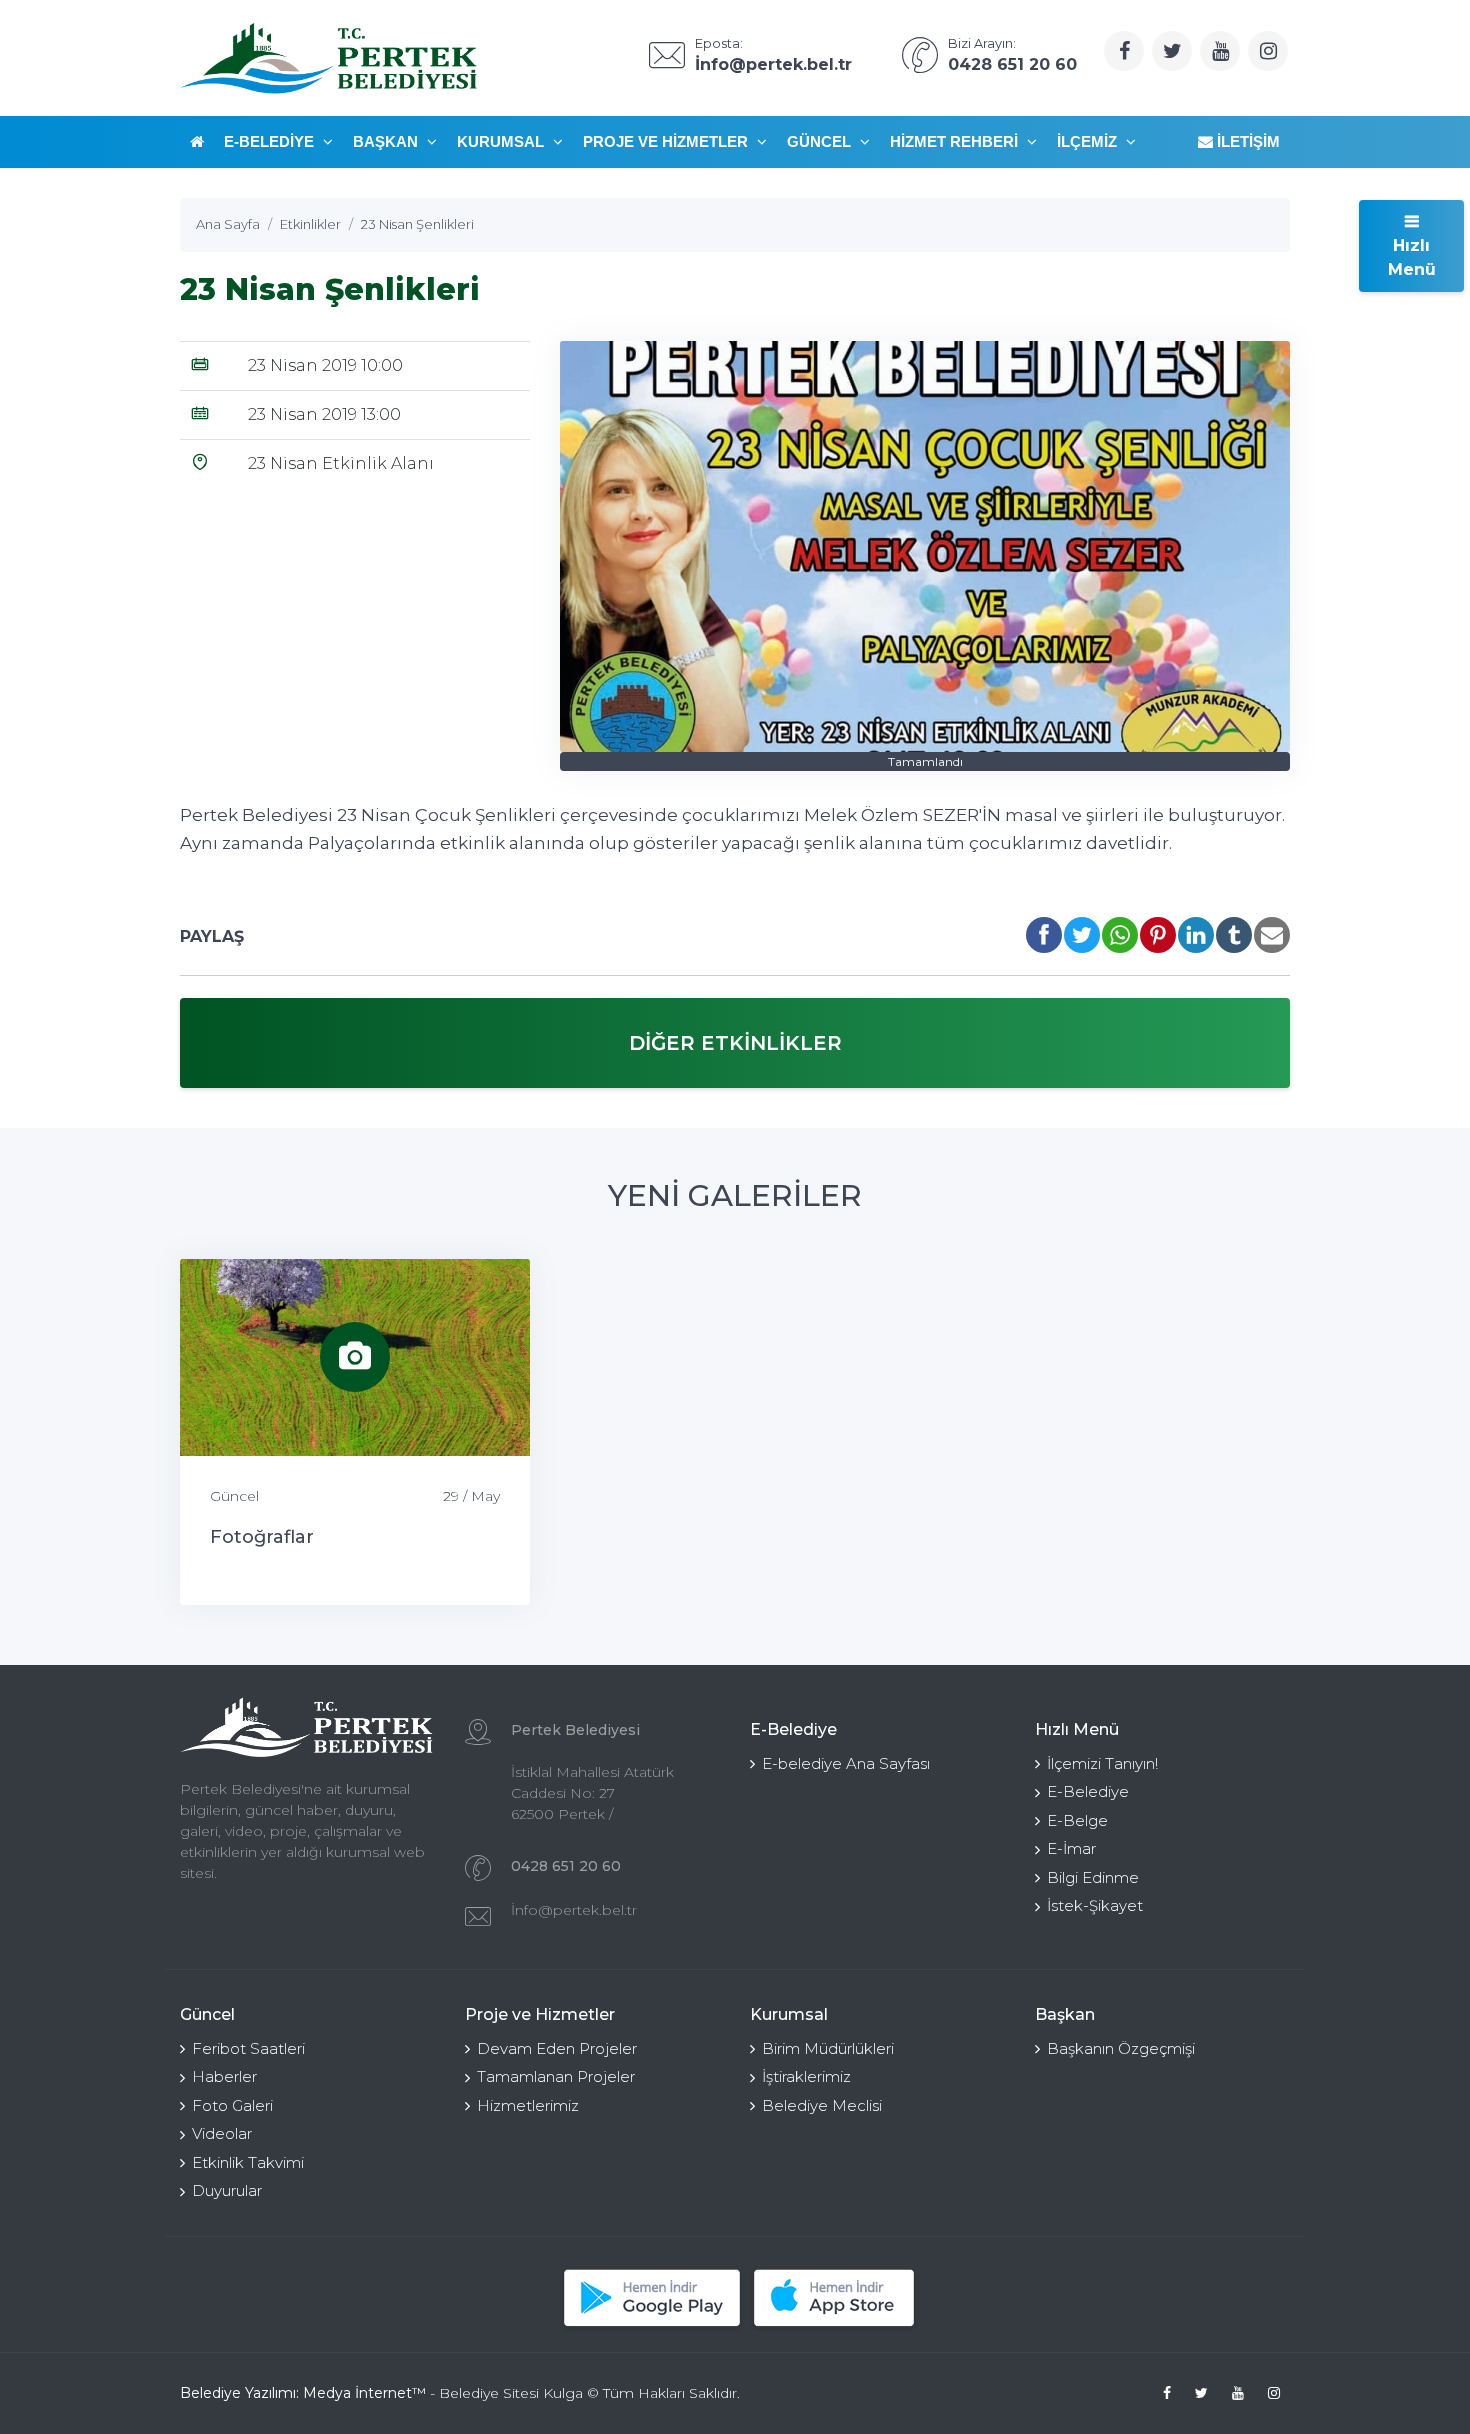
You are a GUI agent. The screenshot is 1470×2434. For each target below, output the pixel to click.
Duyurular (227, 2190)
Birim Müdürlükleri (828, 2048)
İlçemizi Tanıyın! (1102, 1763)
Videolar (222, 2133)
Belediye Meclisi (822, 2105)
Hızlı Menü (1412, 257)
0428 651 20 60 (566, 1866)
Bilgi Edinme (1093, 1877)
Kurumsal (502, 141)
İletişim (1246, 141)
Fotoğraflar (262, 1537)
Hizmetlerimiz (528, 2105)
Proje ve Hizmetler (667, 141)
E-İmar (1071, 1848)
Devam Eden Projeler (557, 2048)
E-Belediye (271, 141)
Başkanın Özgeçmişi (1121, 2048)
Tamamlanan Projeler (556, 2076)
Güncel (821, 141)
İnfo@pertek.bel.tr (574, 1910)
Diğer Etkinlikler (735, 1043)
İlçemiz (1089, 141)
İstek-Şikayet (1095, 1905)
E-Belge (1077, 1820)
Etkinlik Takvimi (248, 2162)
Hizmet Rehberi (956, 141)
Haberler (224, 2076)
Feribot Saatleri (248, 2048)
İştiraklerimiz (806, 2076)
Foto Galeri (232, 2105)
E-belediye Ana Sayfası (846, 1763)
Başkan (387, 141)
